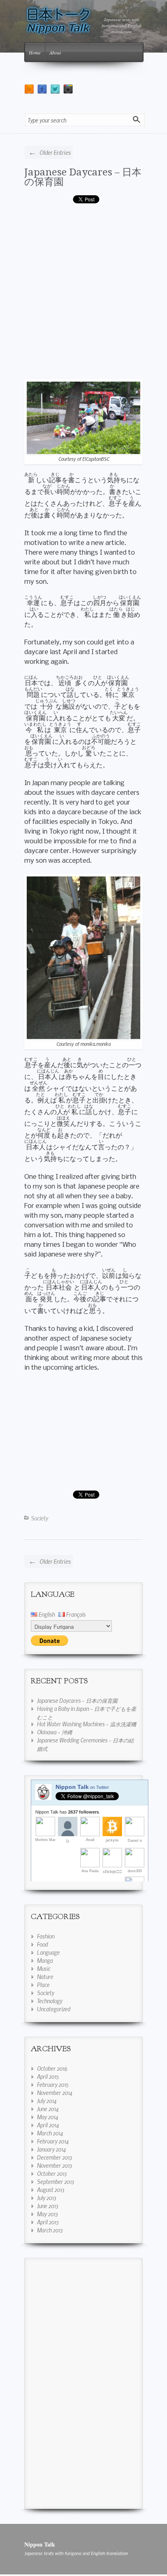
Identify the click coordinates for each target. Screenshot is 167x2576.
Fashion (46, 1936)
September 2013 (55, 2181)
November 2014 (55, 2092)
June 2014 (48, 2109)
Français (75, 1614)
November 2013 (54, 2165)
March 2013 (50, 2230)
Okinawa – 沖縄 (55, 1732)
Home (35, 53)
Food (42, 1944)
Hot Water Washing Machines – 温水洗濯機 (87, 1724)
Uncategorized (54, 2009)
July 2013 (46, 2198)
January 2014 (51, 2149)
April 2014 (48, 2125)
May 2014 (47, 2117)
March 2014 (50, 2133)
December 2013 (54, 2157)
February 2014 (53, 2141)
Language (48, 1952)
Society (39, 1518)
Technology (49, 2001)
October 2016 (52, 2068)
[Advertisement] (83, 294)
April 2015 (48, 2076)
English (46, 1614)
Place (43, 1985)
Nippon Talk (40, 2544)
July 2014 (47, 2101)
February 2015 (53, 2084)
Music (44, 1968)
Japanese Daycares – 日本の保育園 (83, 177)
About (55, 53)
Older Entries (49, 152)
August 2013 (50, 2190)
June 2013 (47, 2206)
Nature (45, 1976)
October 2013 (52, 2173)
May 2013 (47, 2214)
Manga (45, 1960)
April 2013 (48, 2222)
